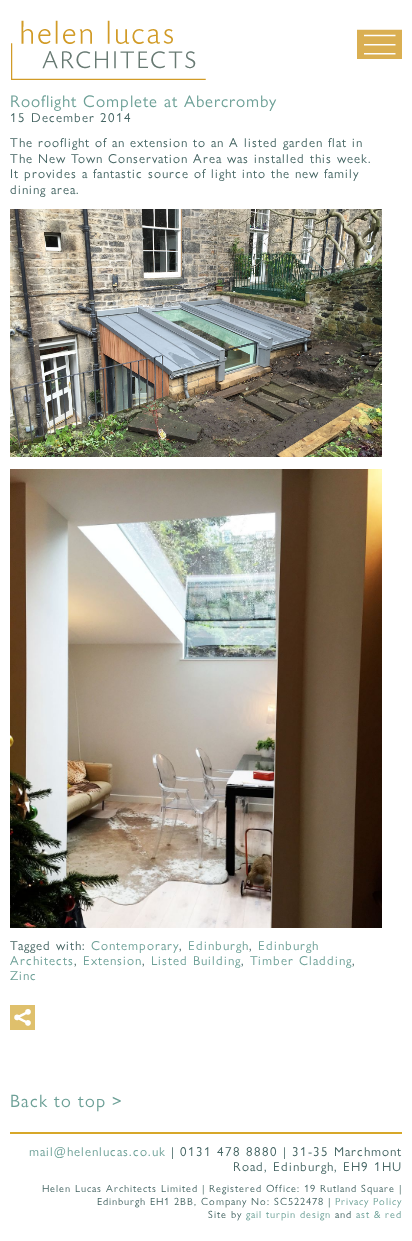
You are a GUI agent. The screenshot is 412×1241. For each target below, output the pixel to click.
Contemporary (135, 945)
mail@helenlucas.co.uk (97, 1151)
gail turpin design (288, 1214)
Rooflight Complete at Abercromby (143, 101)
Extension (112, 960)
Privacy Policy (368, 1201)
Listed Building (196, 960)
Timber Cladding (301, 960)
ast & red (379, 1214)
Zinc (23, 975)
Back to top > (66, 1101)
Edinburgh (218, 945)
